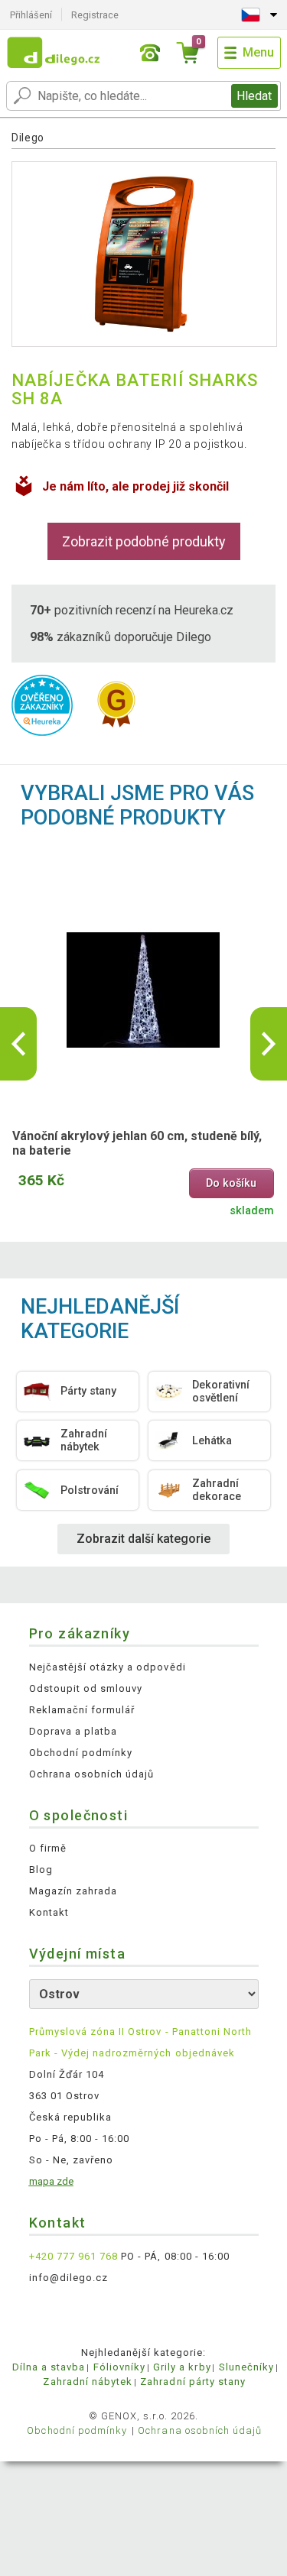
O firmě (48, 1848)
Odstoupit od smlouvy (86, 1688)
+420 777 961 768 (74, 2256)
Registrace (95, 15)
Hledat (254, 96)
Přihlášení (31, 15)
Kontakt (49, 1912)
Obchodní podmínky (81, 1753)
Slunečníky (246, 2367)
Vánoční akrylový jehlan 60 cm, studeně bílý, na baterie (137, 1143)
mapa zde (51, 2181)
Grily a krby (182, 2367)
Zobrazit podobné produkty (144, 541)
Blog (41, 1870)
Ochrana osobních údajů (92, 1774)
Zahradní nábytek (88, 2382)
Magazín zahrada (73, 1891)
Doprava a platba (73, 1731)
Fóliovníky (119, 2367)
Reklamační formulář (82, 1710)
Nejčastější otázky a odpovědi (108, 1667)
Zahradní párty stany (193, 2382)
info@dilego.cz (69, 2278)
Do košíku (231, 1183)
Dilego (28, 138)
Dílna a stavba (49, 2367)
